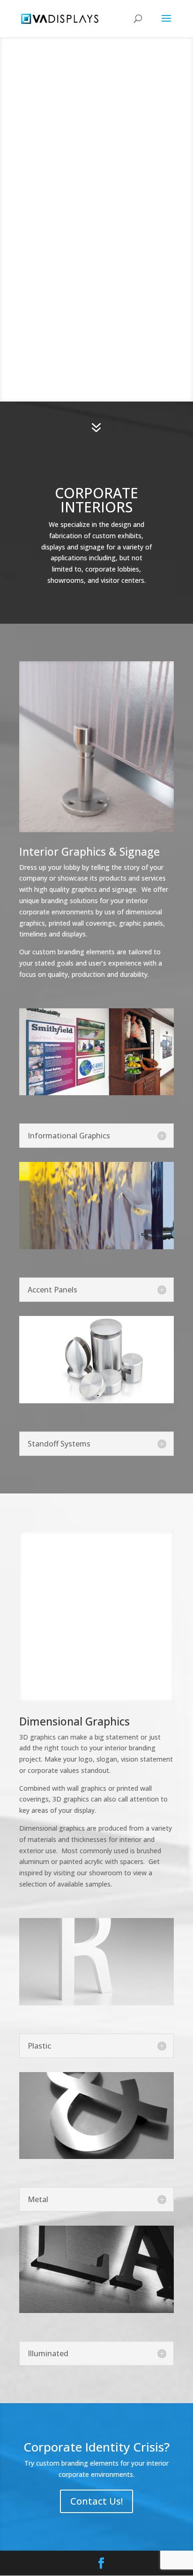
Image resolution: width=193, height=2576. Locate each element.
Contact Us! (96, 2501)
